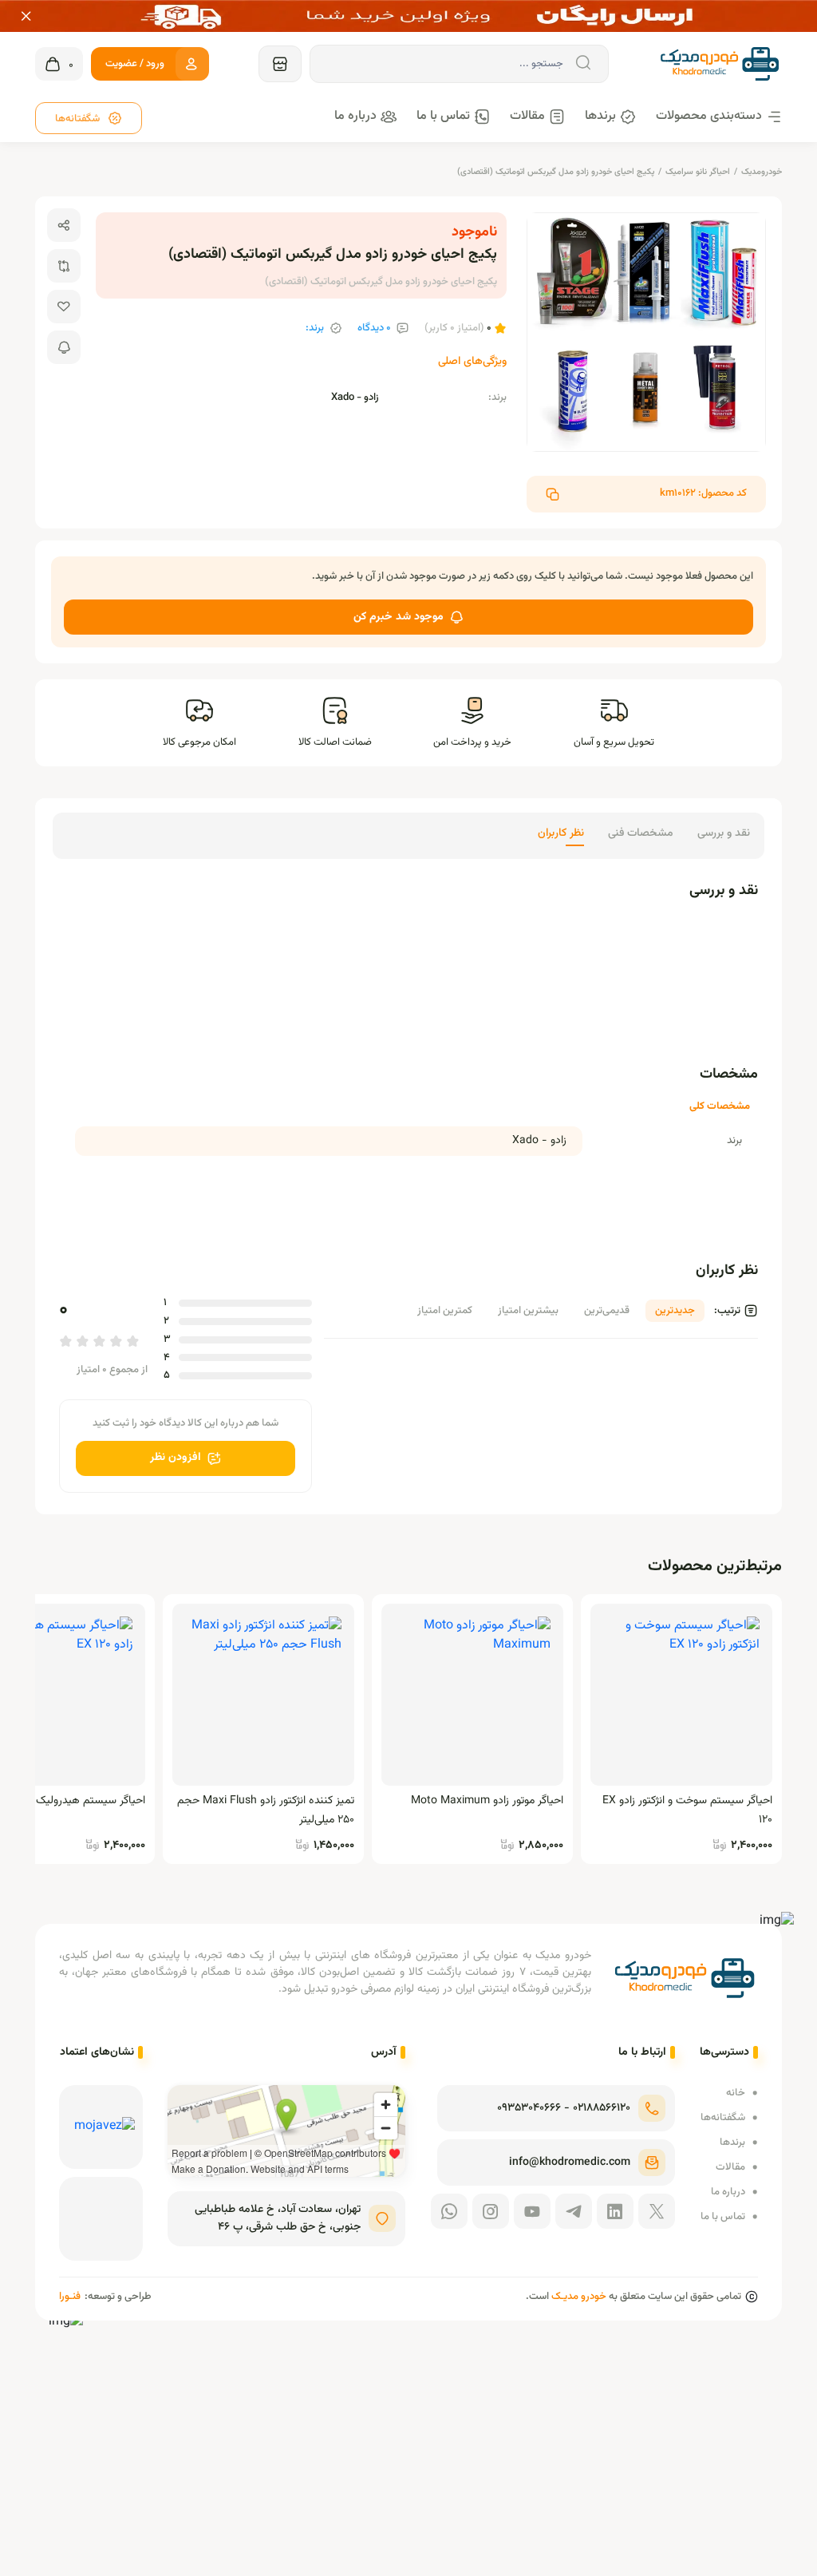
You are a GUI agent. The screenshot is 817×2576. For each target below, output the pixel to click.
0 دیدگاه (374, 328)
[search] (582, 63)
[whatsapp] (449, 2211)
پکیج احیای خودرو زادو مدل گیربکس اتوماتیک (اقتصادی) (556, 172)
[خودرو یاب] (280, 64)
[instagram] (491, 2211)
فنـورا (70, 2297)
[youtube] (532, 2211)
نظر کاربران (561, 833)
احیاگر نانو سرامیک (698, 172)
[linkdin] (615, 2211)
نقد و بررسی (724, 833)
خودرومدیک (762, 172)
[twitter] (657, 2211)
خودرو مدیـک (579, 2297)
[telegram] (574, 2211)
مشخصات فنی (641, 833)
